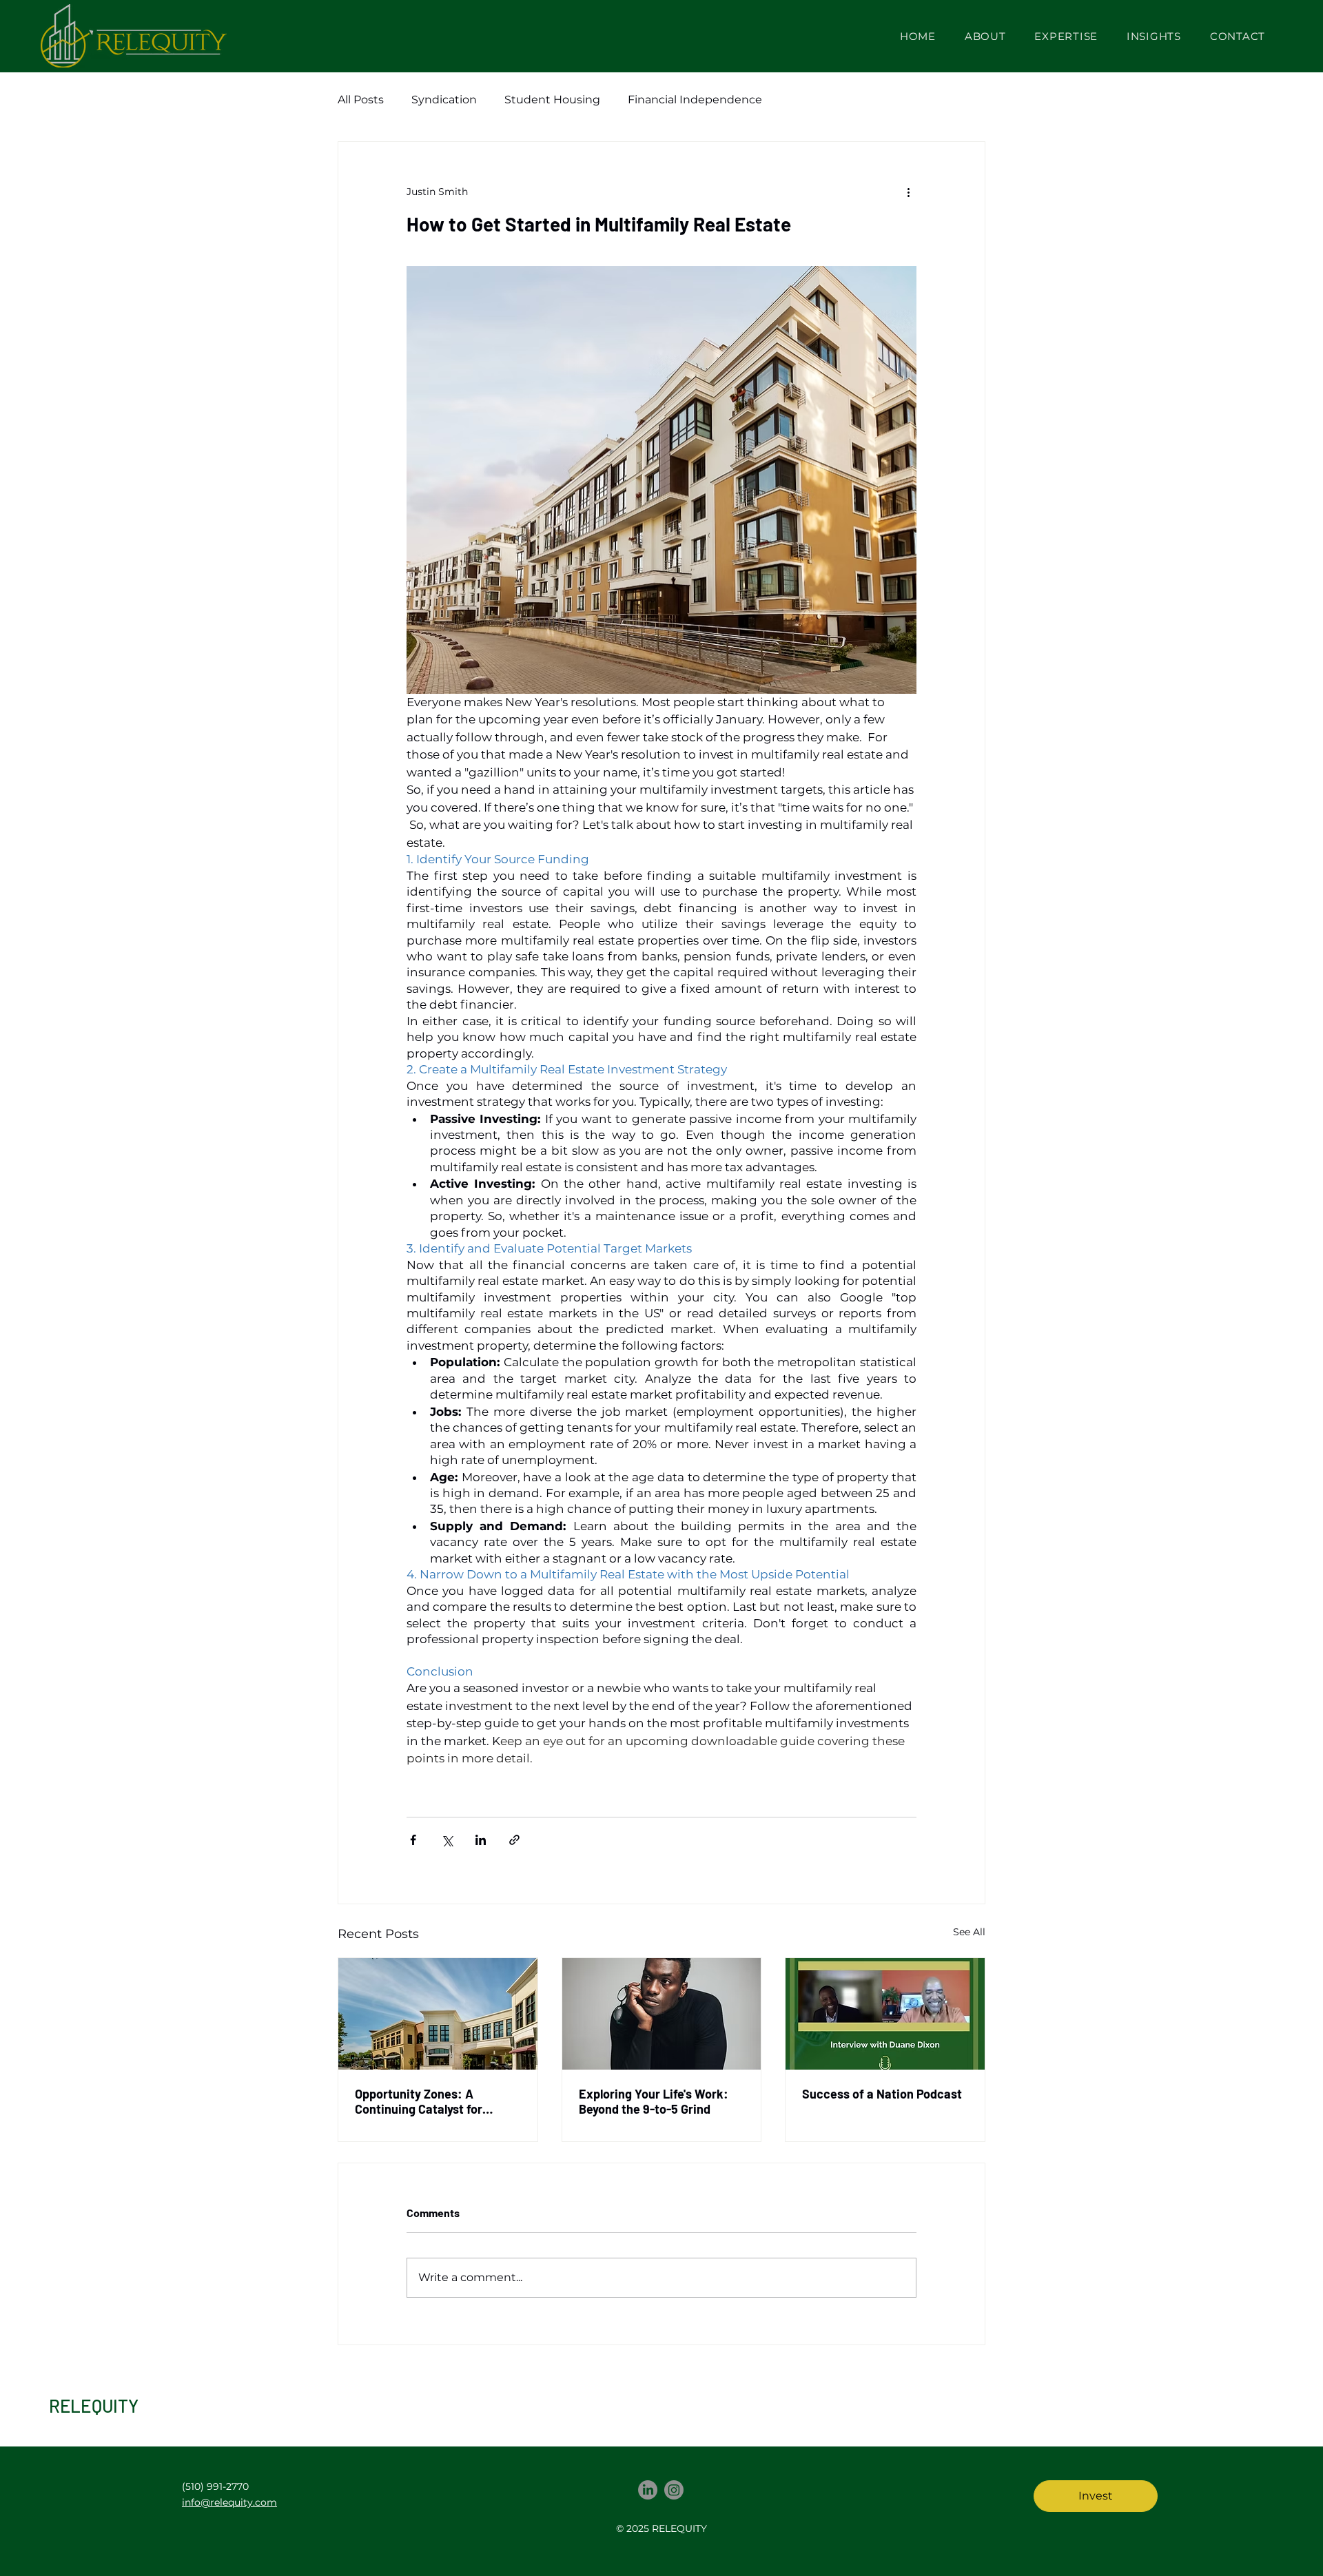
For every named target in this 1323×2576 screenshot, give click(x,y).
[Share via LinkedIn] (481, 1840)
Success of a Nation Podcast (882, 2094)
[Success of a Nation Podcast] (885, 2014)
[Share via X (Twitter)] (447, 1840)
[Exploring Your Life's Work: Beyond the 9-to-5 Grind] (662, 2014)
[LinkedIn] (648, 2490)
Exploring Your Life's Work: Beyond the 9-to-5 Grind (654, 2101)
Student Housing (552, 100)
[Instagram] (674, 2490)
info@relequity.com (229, 2502)
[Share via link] (514, 1840)
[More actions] (908, 192)
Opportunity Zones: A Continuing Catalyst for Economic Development (420, 2101)
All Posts (361, 100)
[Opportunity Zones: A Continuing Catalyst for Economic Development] (438, 2014)
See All (969, 1932)
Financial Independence (695, 100)
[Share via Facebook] (413, 1840)
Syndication (444, 100)
